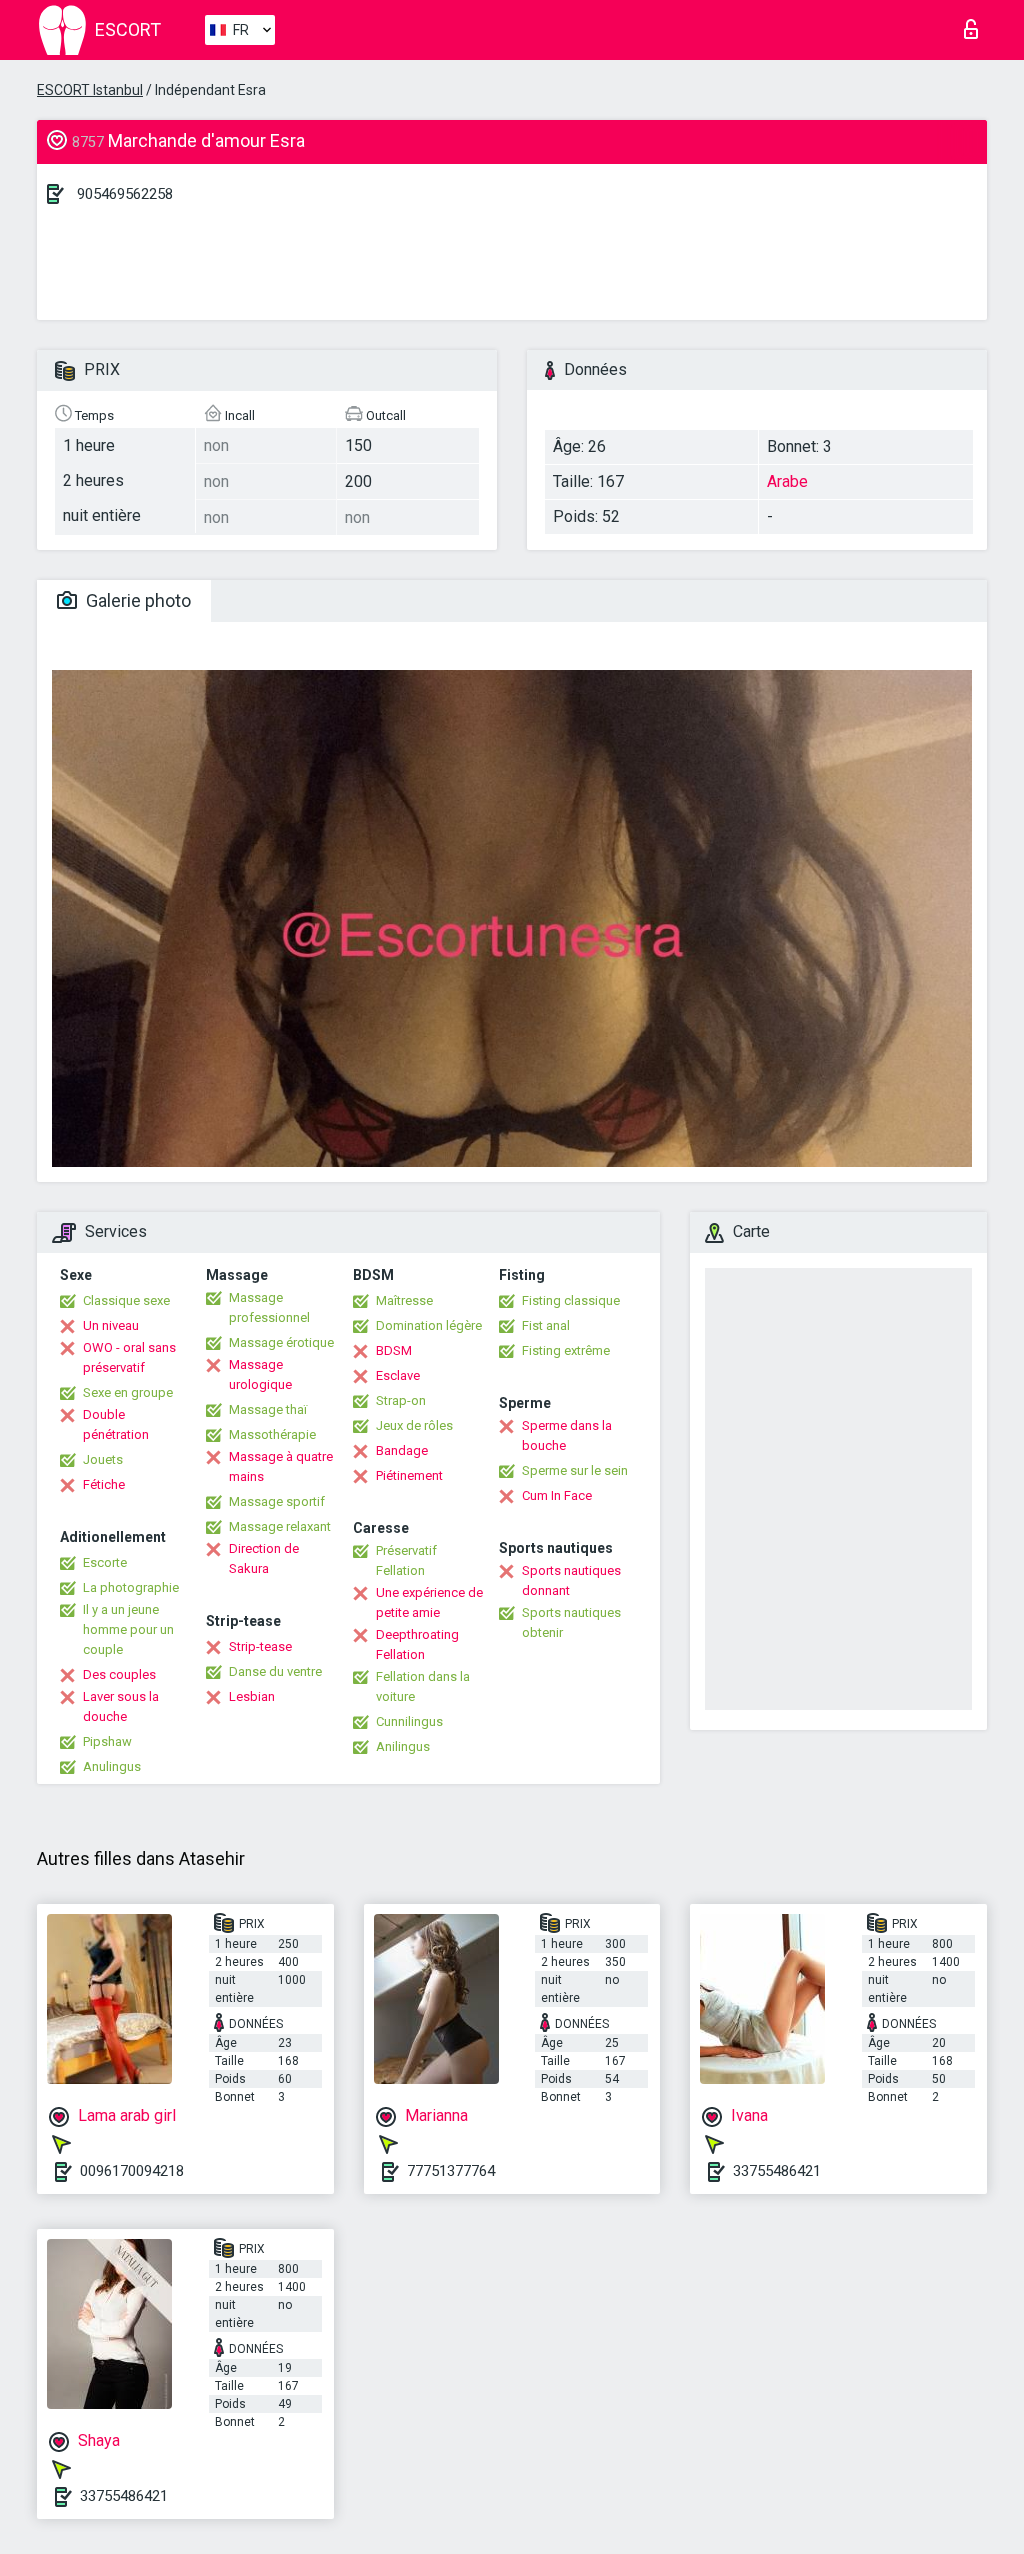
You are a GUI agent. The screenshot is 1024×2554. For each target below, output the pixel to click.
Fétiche (104, 1484)
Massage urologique (260, 1374)
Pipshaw (107, 1741)
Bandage (402, 1450)
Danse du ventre (275, 1671)
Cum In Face (557, 1495)
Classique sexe (126, 1300)
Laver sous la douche (121, 1706)
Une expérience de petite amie (429, 1602)
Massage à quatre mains (281, 1466)
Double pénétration (116, 1424)
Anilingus (403, 1746)
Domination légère (429, 1325)
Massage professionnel (269, 1307)
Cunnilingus (409, 1721)
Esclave (398, 1375)
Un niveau (111, 1325)
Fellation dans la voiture (423, 1686)
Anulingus (112, 1766)
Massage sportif (277, 1501)
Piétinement (409, 1475)
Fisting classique (571, 1300)
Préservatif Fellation (406, 1560)
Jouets (103, 1459)
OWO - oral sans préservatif (129, 1357)
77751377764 (451, 2171)
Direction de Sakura (264, 1558)
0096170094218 (132, 2171)
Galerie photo (136, 600)
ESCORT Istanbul (90, 90)
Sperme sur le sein (575, 1470)
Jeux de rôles (414, 1425)
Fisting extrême (566, 1350)
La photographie (131, 1587)
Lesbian (252, 1696)
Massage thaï (268, 1409)
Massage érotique (281, 1342)
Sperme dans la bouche (567, 1435)
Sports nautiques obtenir (571, 1622)
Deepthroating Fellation (417, 1644)
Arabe (787, 481)
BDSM (394, 1350)
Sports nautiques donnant (571, 1580)
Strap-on (401, 1400)
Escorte (105, 1562)
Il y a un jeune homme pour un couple (128, 1629)
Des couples (119, 1674)
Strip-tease (260, 1646)
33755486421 (777, 2171)
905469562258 (125, 194)
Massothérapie (272, 1434)
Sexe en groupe (128, 1392)
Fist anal (546, 1325)
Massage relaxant (280, 1526)
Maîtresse (404, 1300)
